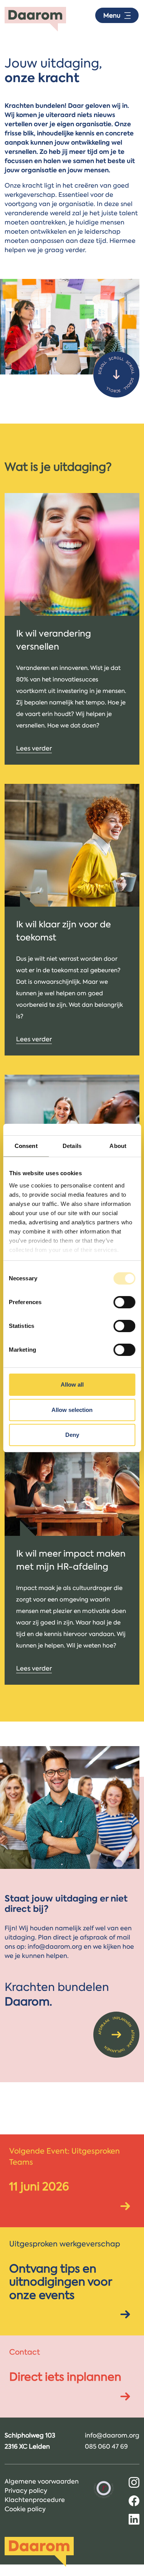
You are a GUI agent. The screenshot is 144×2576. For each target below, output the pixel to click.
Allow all (72, 1384)
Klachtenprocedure (35, 2500)
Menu (112, 15)
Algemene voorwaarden (42, 2481)
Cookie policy (25, 2509)
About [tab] (118, 1146)
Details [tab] (72, 1146)
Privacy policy (26, 2490)
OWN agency (78, 2571)
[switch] (124, 1302)
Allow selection (72, 1410)
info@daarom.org (112, 2435)
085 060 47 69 (106, 2446)
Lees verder (34, 748)
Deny (72, 1435)
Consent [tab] (26, 1146)
